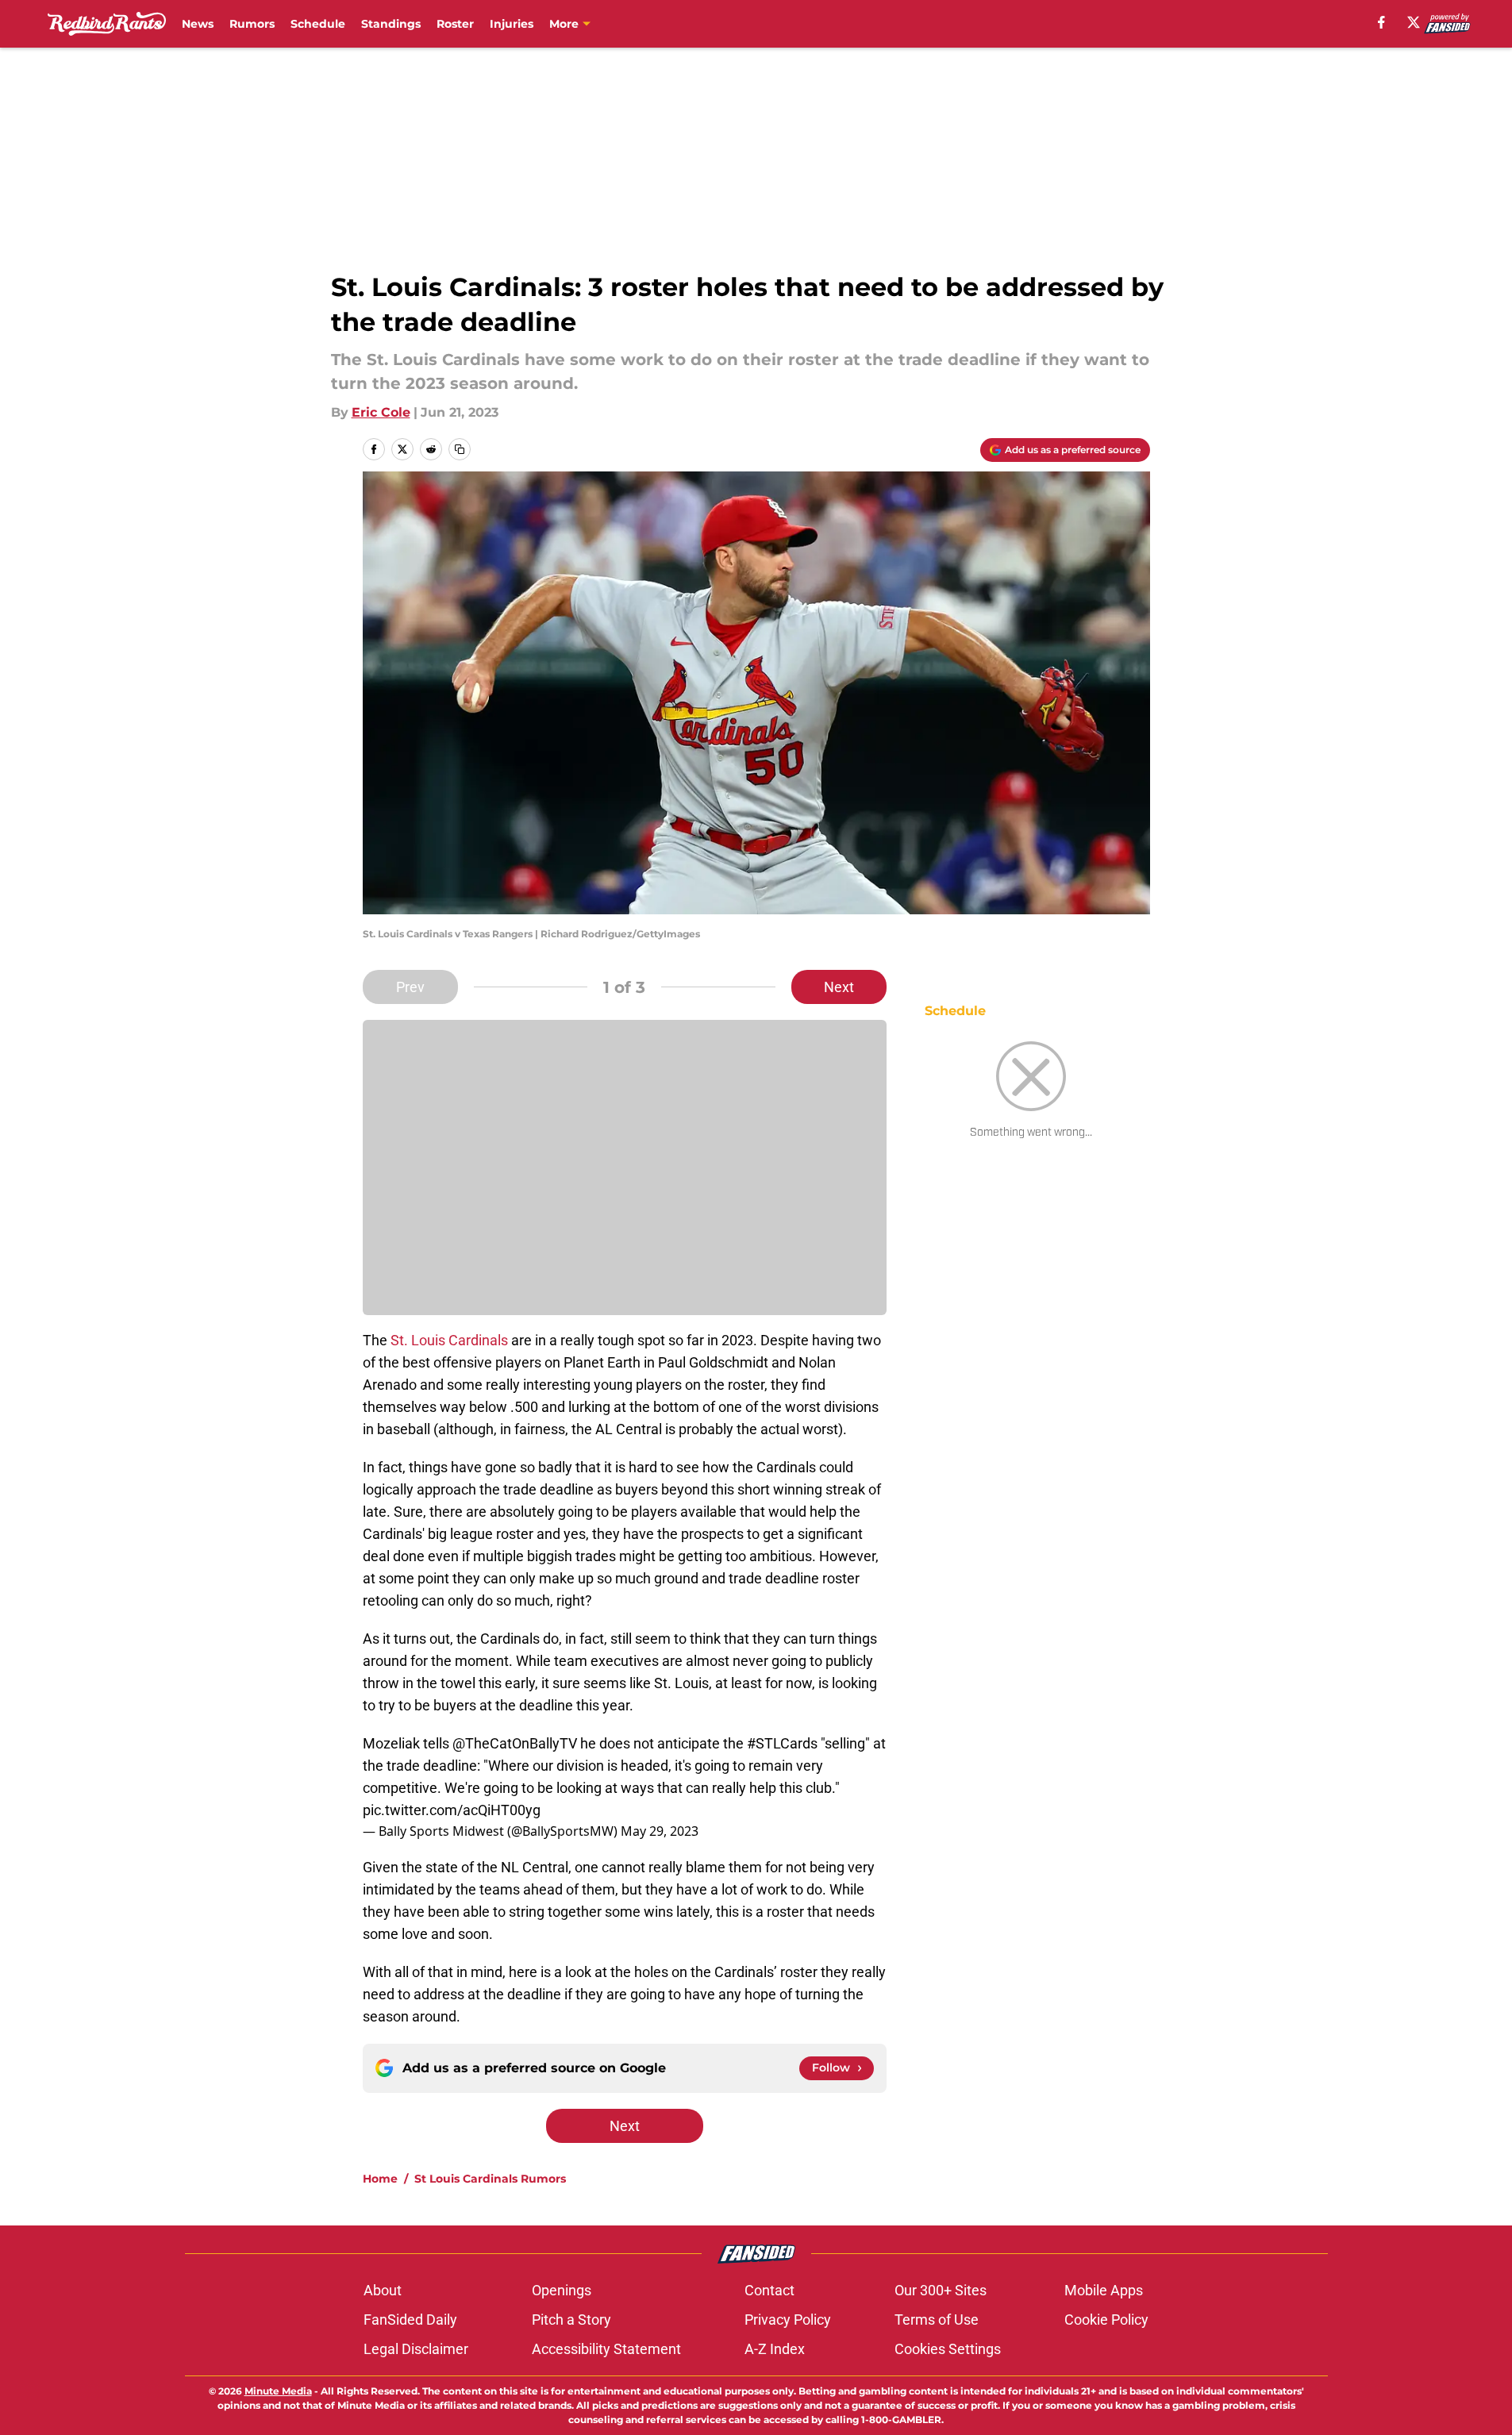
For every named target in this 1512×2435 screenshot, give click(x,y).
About (383, 2290)
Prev (410, 987)
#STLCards (782, 1743)
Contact (769, 2290)
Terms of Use (937, 2320)
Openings (562, 2290)
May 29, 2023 (660, 1831)
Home (380, 2179)
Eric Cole (381, 412)
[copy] (460, 449)
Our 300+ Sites (941, 2290)
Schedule (318, 24)
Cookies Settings (948, 2349)
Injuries (512, 24)
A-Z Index (775, 2349)
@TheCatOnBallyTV (515, 1743)
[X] (1414, 22)
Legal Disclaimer (416, 2349)
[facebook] (1381, 22)
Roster (455, 24)
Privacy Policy (788, 2320)
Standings (391, 24)
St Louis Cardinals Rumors (490, 2179)
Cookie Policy (1106, 2320)
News (198, 24)
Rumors (252, 24)
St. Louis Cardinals (449, 1340)
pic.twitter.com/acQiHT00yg (452, 1810)
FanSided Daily (410, 2320)
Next (839, 987)
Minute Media (278, 2391)
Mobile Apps (1104, 2290)
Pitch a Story (571, 2320)
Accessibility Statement (606, 2349)
